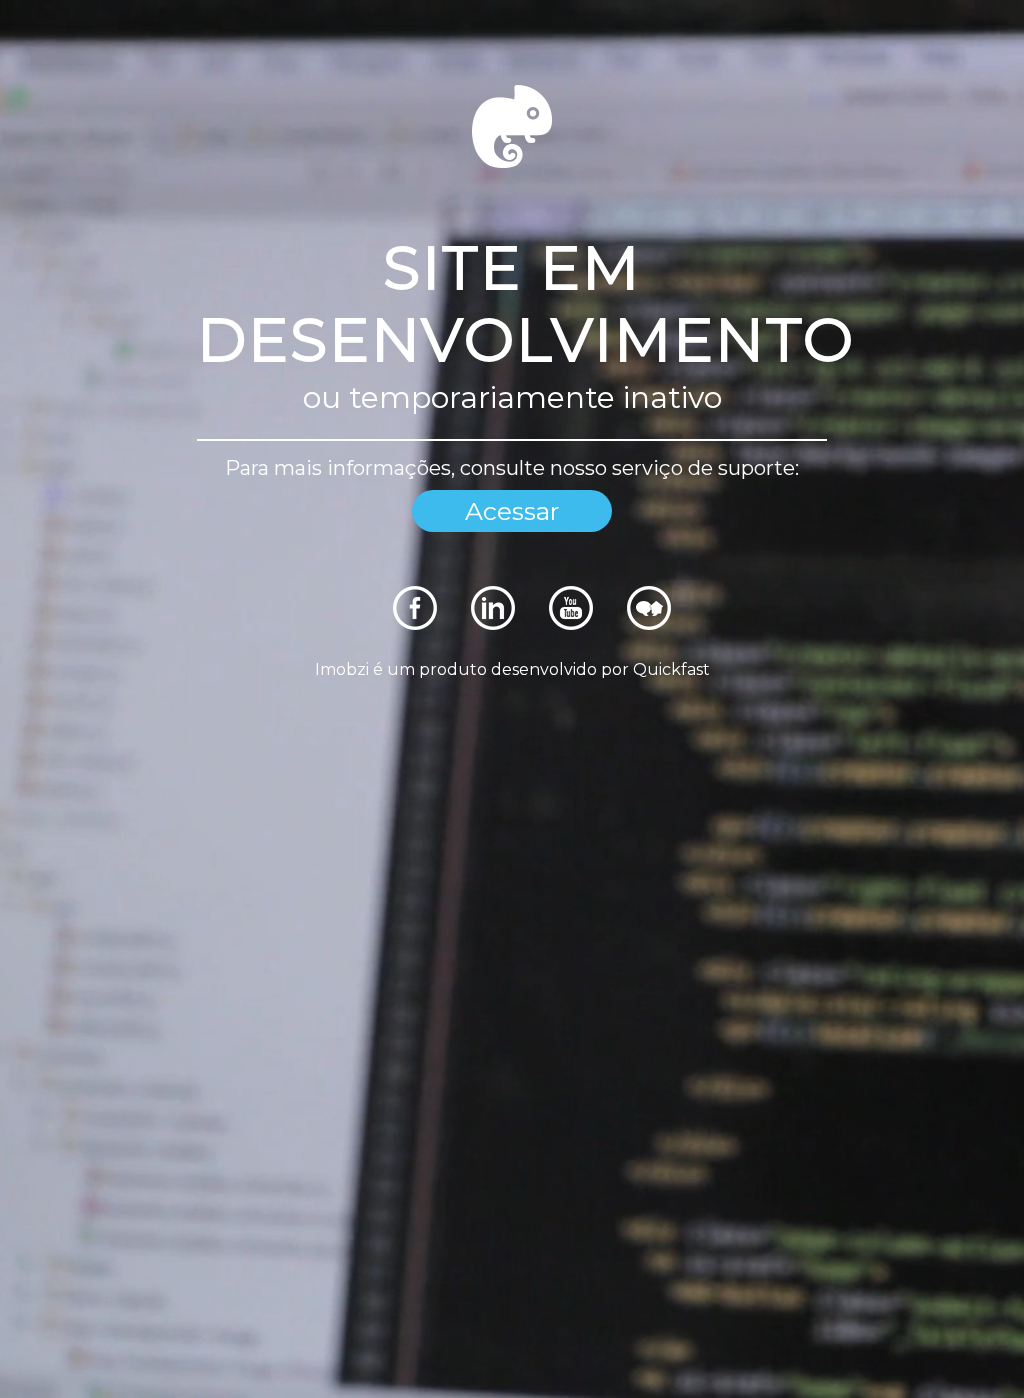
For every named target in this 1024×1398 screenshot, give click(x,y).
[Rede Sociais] (415, 624)
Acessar (512, 511)
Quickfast (671, 669)
